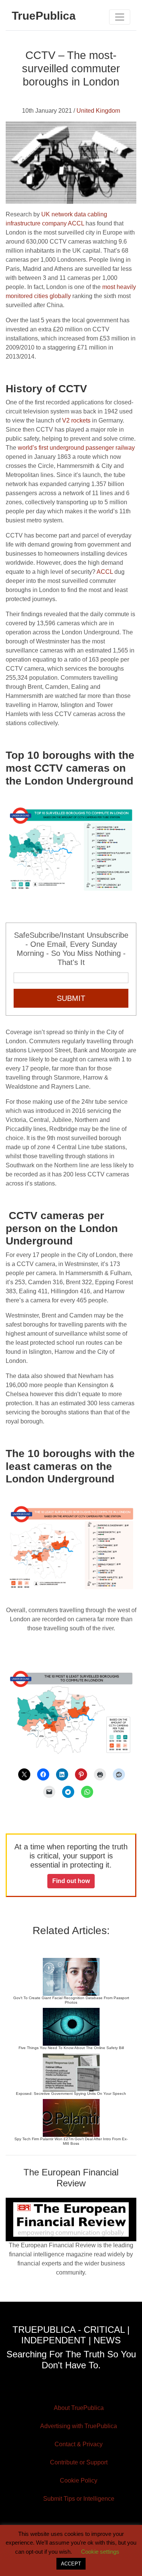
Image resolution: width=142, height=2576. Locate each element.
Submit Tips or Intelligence (79, 2499)
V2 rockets (76, 420)
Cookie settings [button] (100, 2552)
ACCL (105, 572)
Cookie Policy (79, 2480)
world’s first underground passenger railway (76, 448)
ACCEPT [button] (71, 2564)
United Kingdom (98, 111)
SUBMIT (71, 998)
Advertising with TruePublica (79, 2426)
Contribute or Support (79, 2462)
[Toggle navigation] (120, 17)
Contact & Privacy (79, 2444)
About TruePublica (79, 2408)
